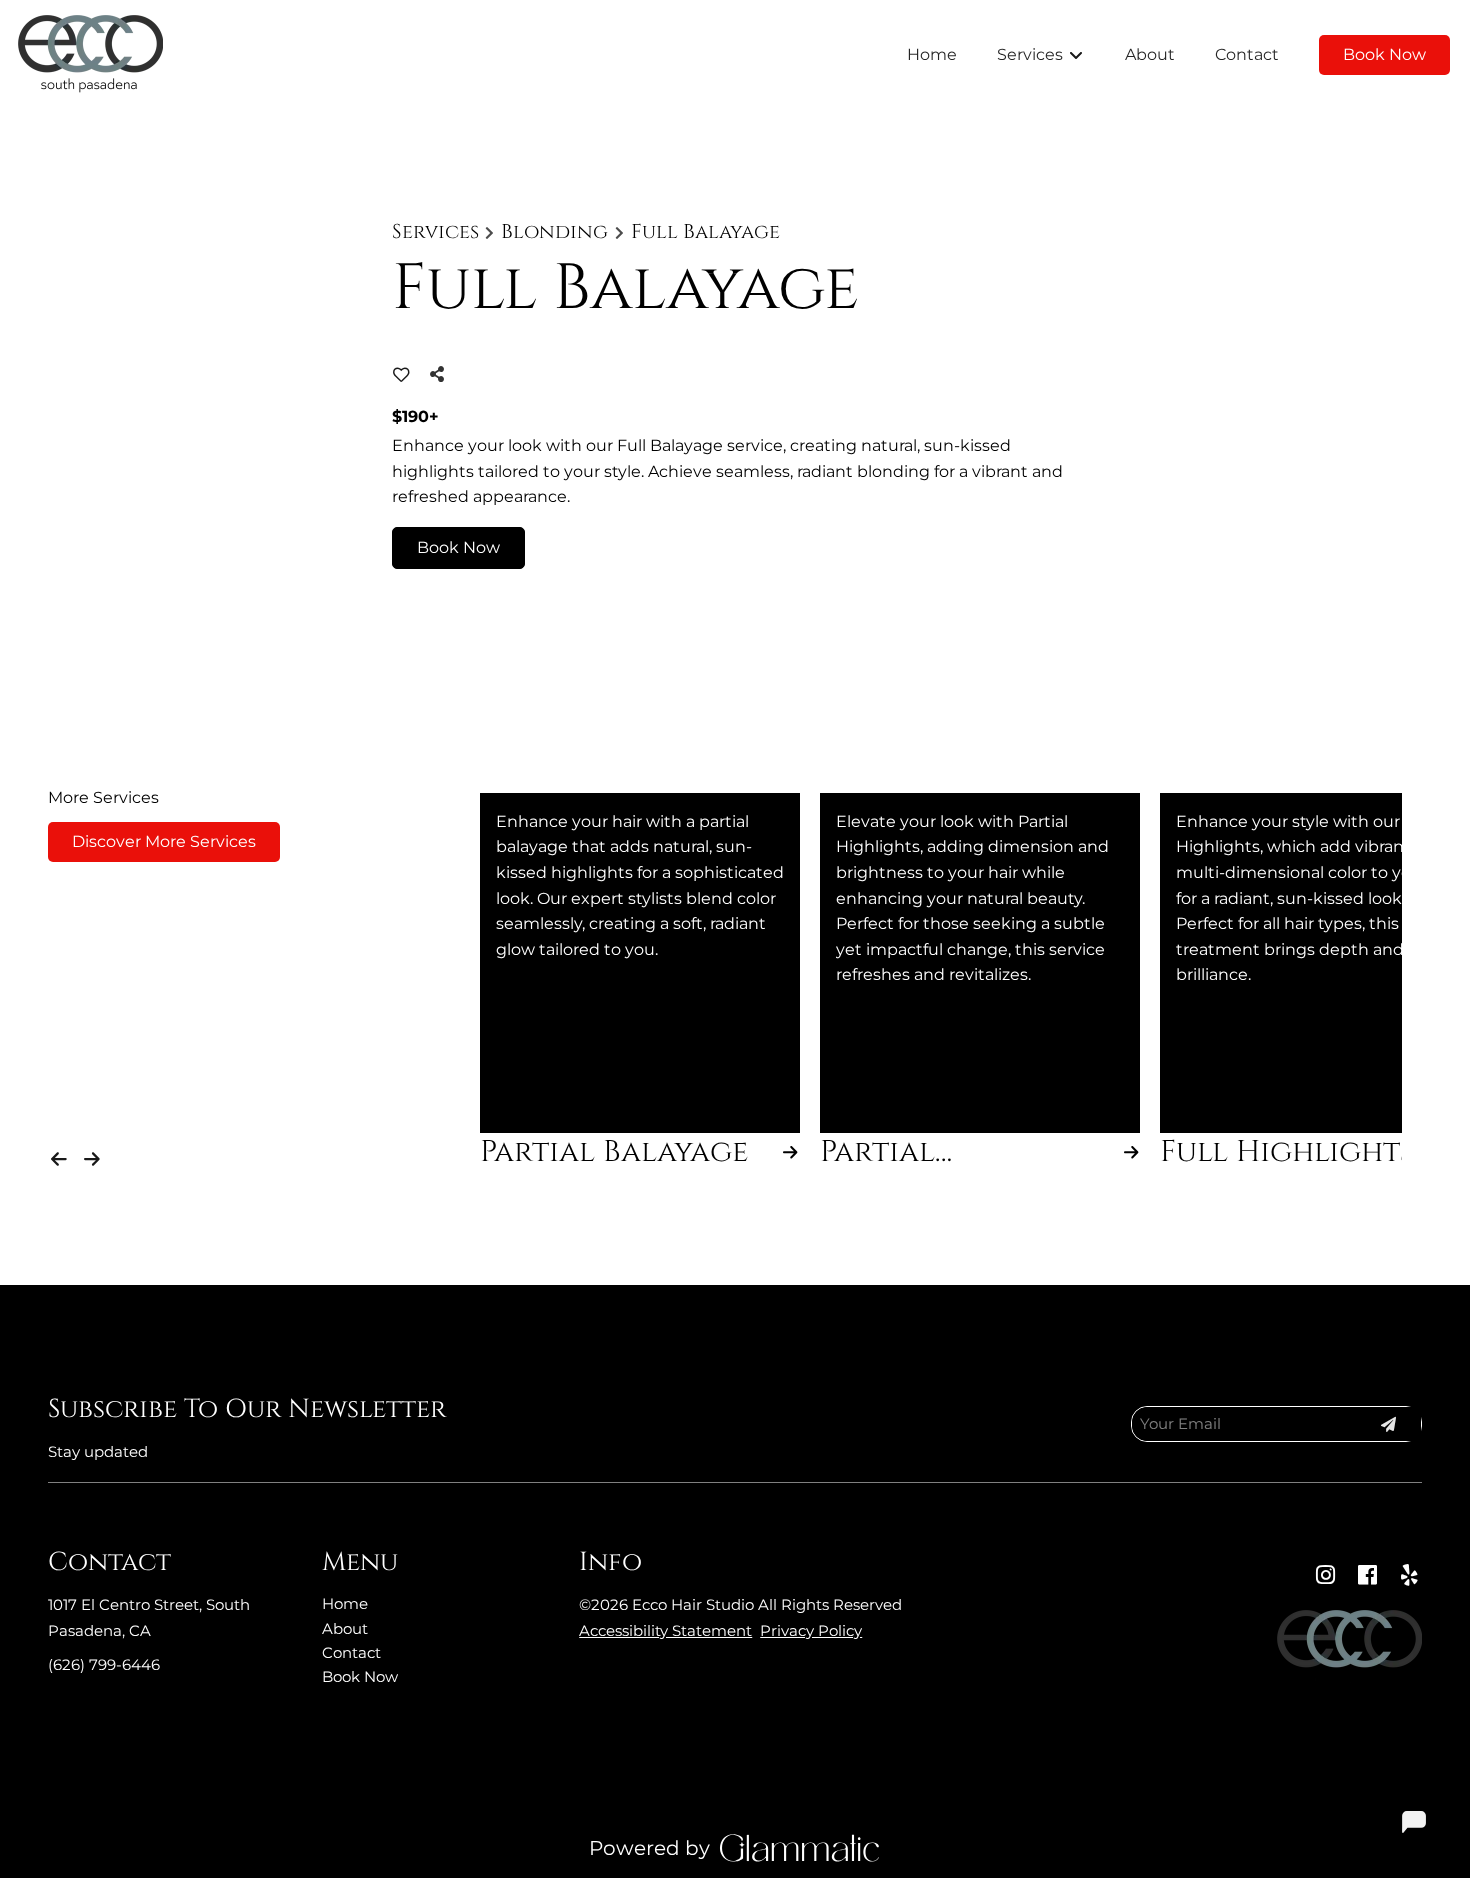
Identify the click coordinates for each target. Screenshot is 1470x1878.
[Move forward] (96, 1155)
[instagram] (1325, 1575)
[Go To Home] (90, 55)
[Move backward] (62, 1155)
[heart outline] (401, 375)
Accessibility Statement (665, 1630)
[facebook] (1367, 1575)
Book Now (1384, 54)
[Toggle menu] (1075, 55)
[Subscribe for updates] (1388, 1424)
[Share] (441, 374)
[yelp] (1409, 1575)
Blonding (554, 232)
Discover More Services (164, 841)
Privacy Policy (811, 1630)
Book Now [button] (458, 547)
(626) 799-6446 (104, 1664)
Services (435, 232)
